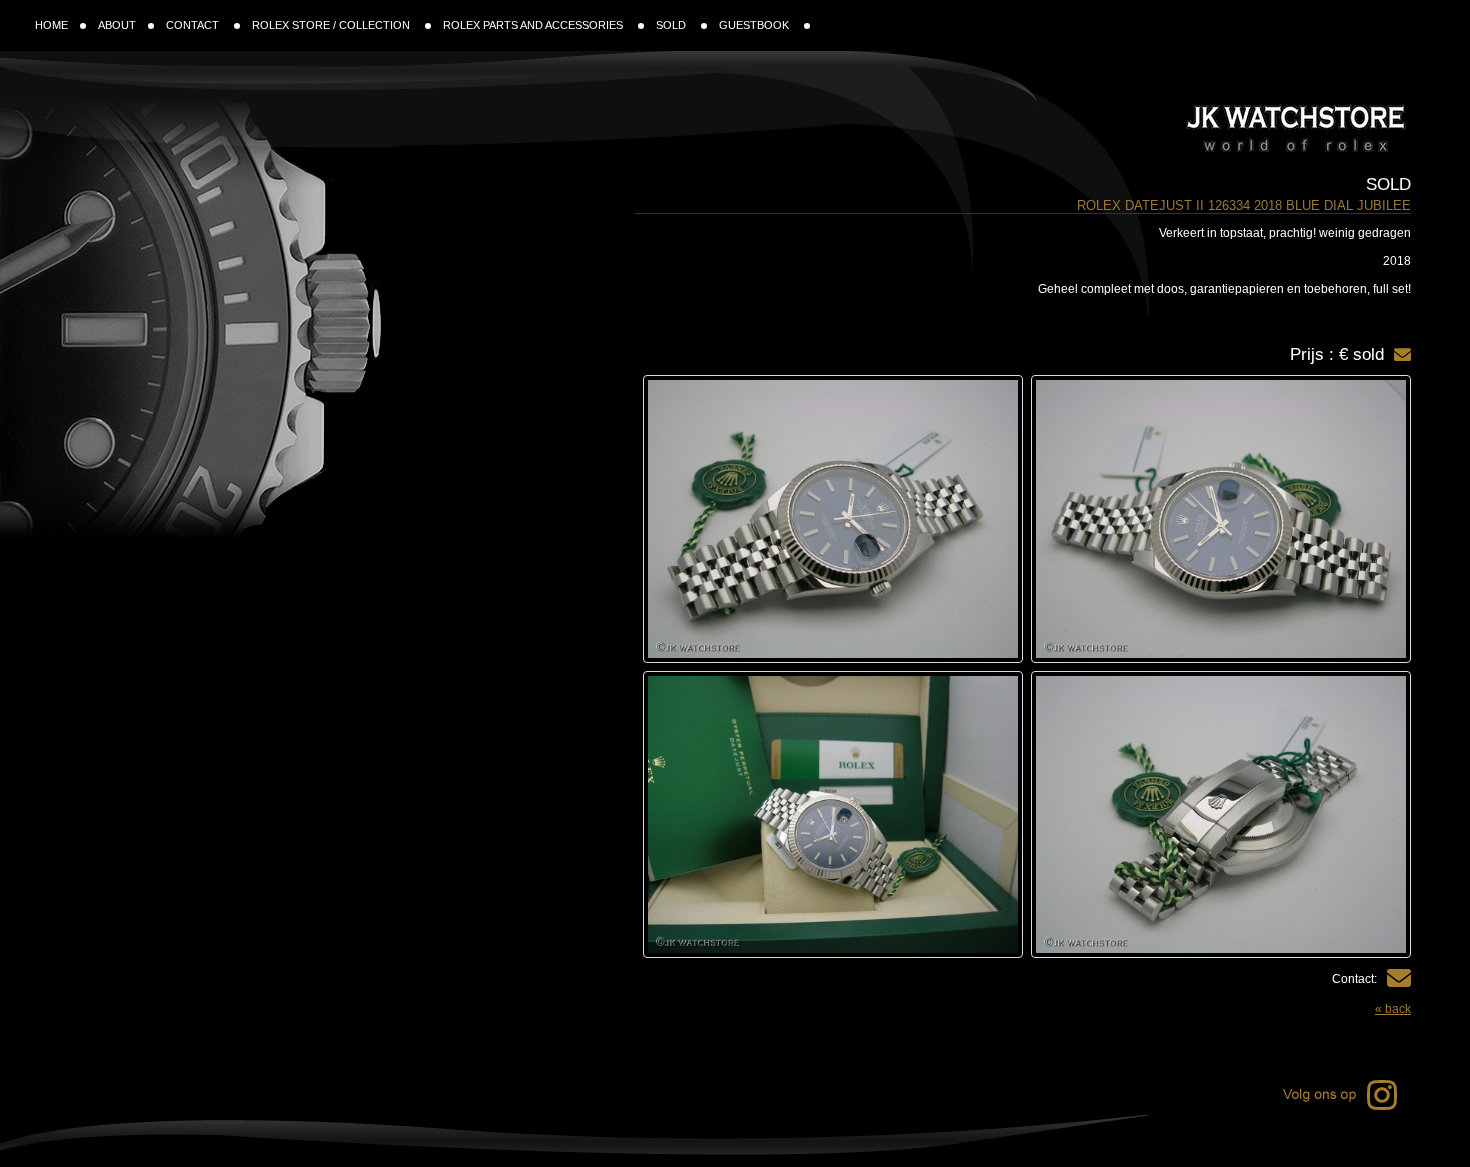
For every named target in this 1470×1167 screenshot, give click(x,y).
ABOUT (117, 25)
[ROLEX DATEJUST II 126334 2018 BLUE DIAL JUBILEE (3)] (1221, 815)
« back (1393, 1009)
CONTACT (194, 25)
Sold (1388, 184)
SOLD (672, 25)
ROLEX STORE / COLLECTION (332, 25)
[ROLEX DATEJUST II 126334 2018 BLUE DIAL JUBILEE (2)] (833, 519)
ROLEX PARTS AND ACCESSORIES (534, 25)
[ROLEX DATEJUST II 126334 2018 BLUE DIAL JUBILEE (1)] (1221, 519)
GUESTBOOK (755, 25)
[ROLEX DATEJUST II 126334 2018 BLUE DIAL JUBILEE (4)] (833, 815)
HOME (51, 25)
